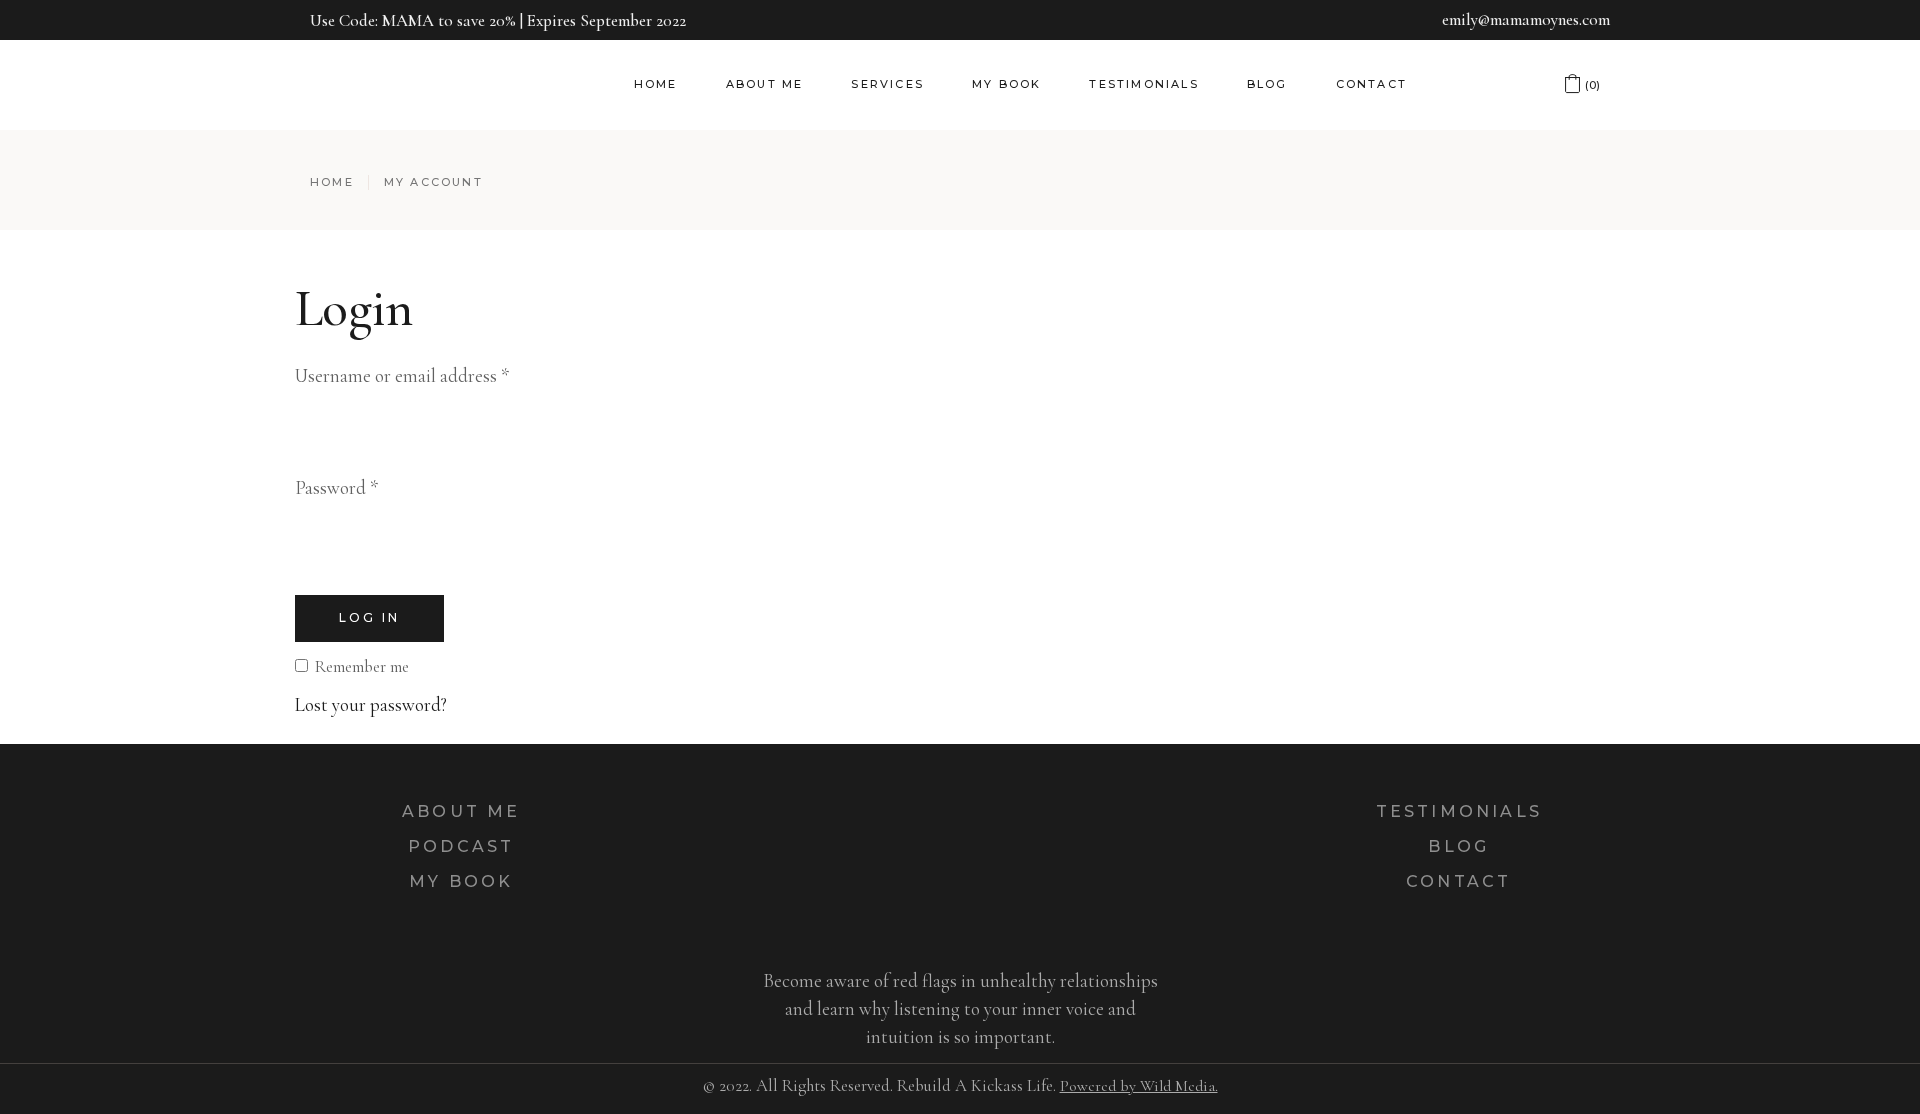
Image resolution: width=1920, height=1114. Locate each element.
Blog (1458, 846)
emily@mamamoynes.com (1526, 19)
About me (461, 811)
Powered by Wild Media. (1139, 1086)
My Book (461, 881)
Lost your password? (371, 704)
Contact (1458, 881)
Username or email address (402, 375)
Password (336, 487)
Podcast (461, 846)
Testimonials (1459, 811)
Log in (369, 617)
